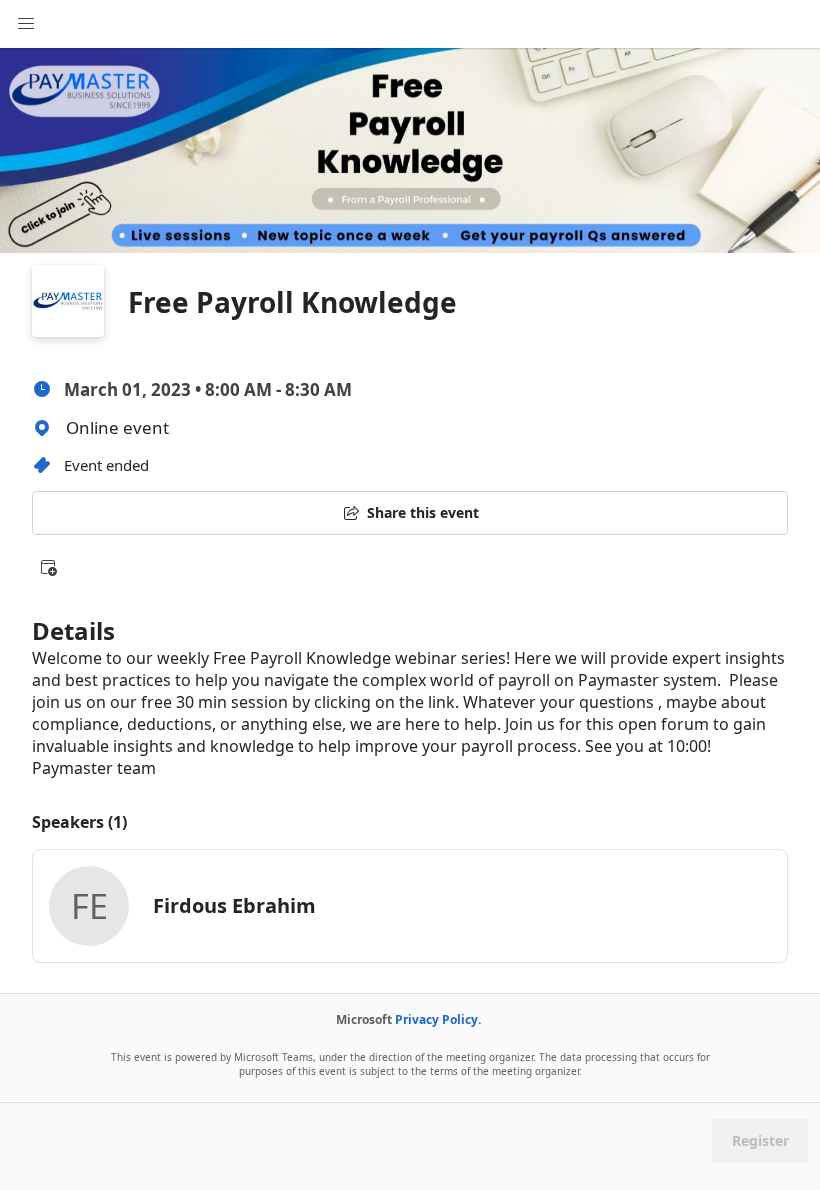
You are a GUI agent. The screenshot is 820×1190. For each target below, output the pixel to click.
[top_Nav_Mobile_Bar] (26, 24)
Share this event (423, 512)
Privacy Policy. (438, 1019)
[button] (48, 567)
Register (760, 1140)
